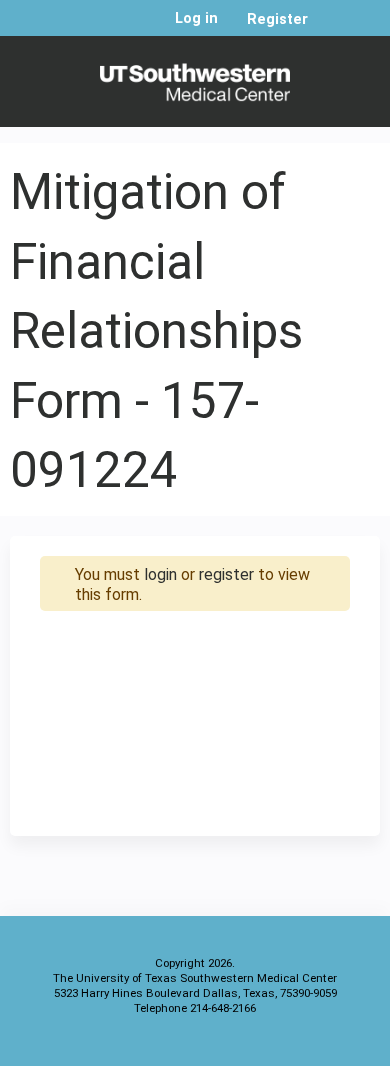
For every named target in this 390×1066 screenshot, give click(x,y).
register (226, 574)
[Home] (195, 76)
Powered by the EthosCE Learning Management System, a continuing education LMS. (309, 1046)
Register (277, 19)
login (160, 574)
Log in (196, 19)
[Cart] (331, 29)
